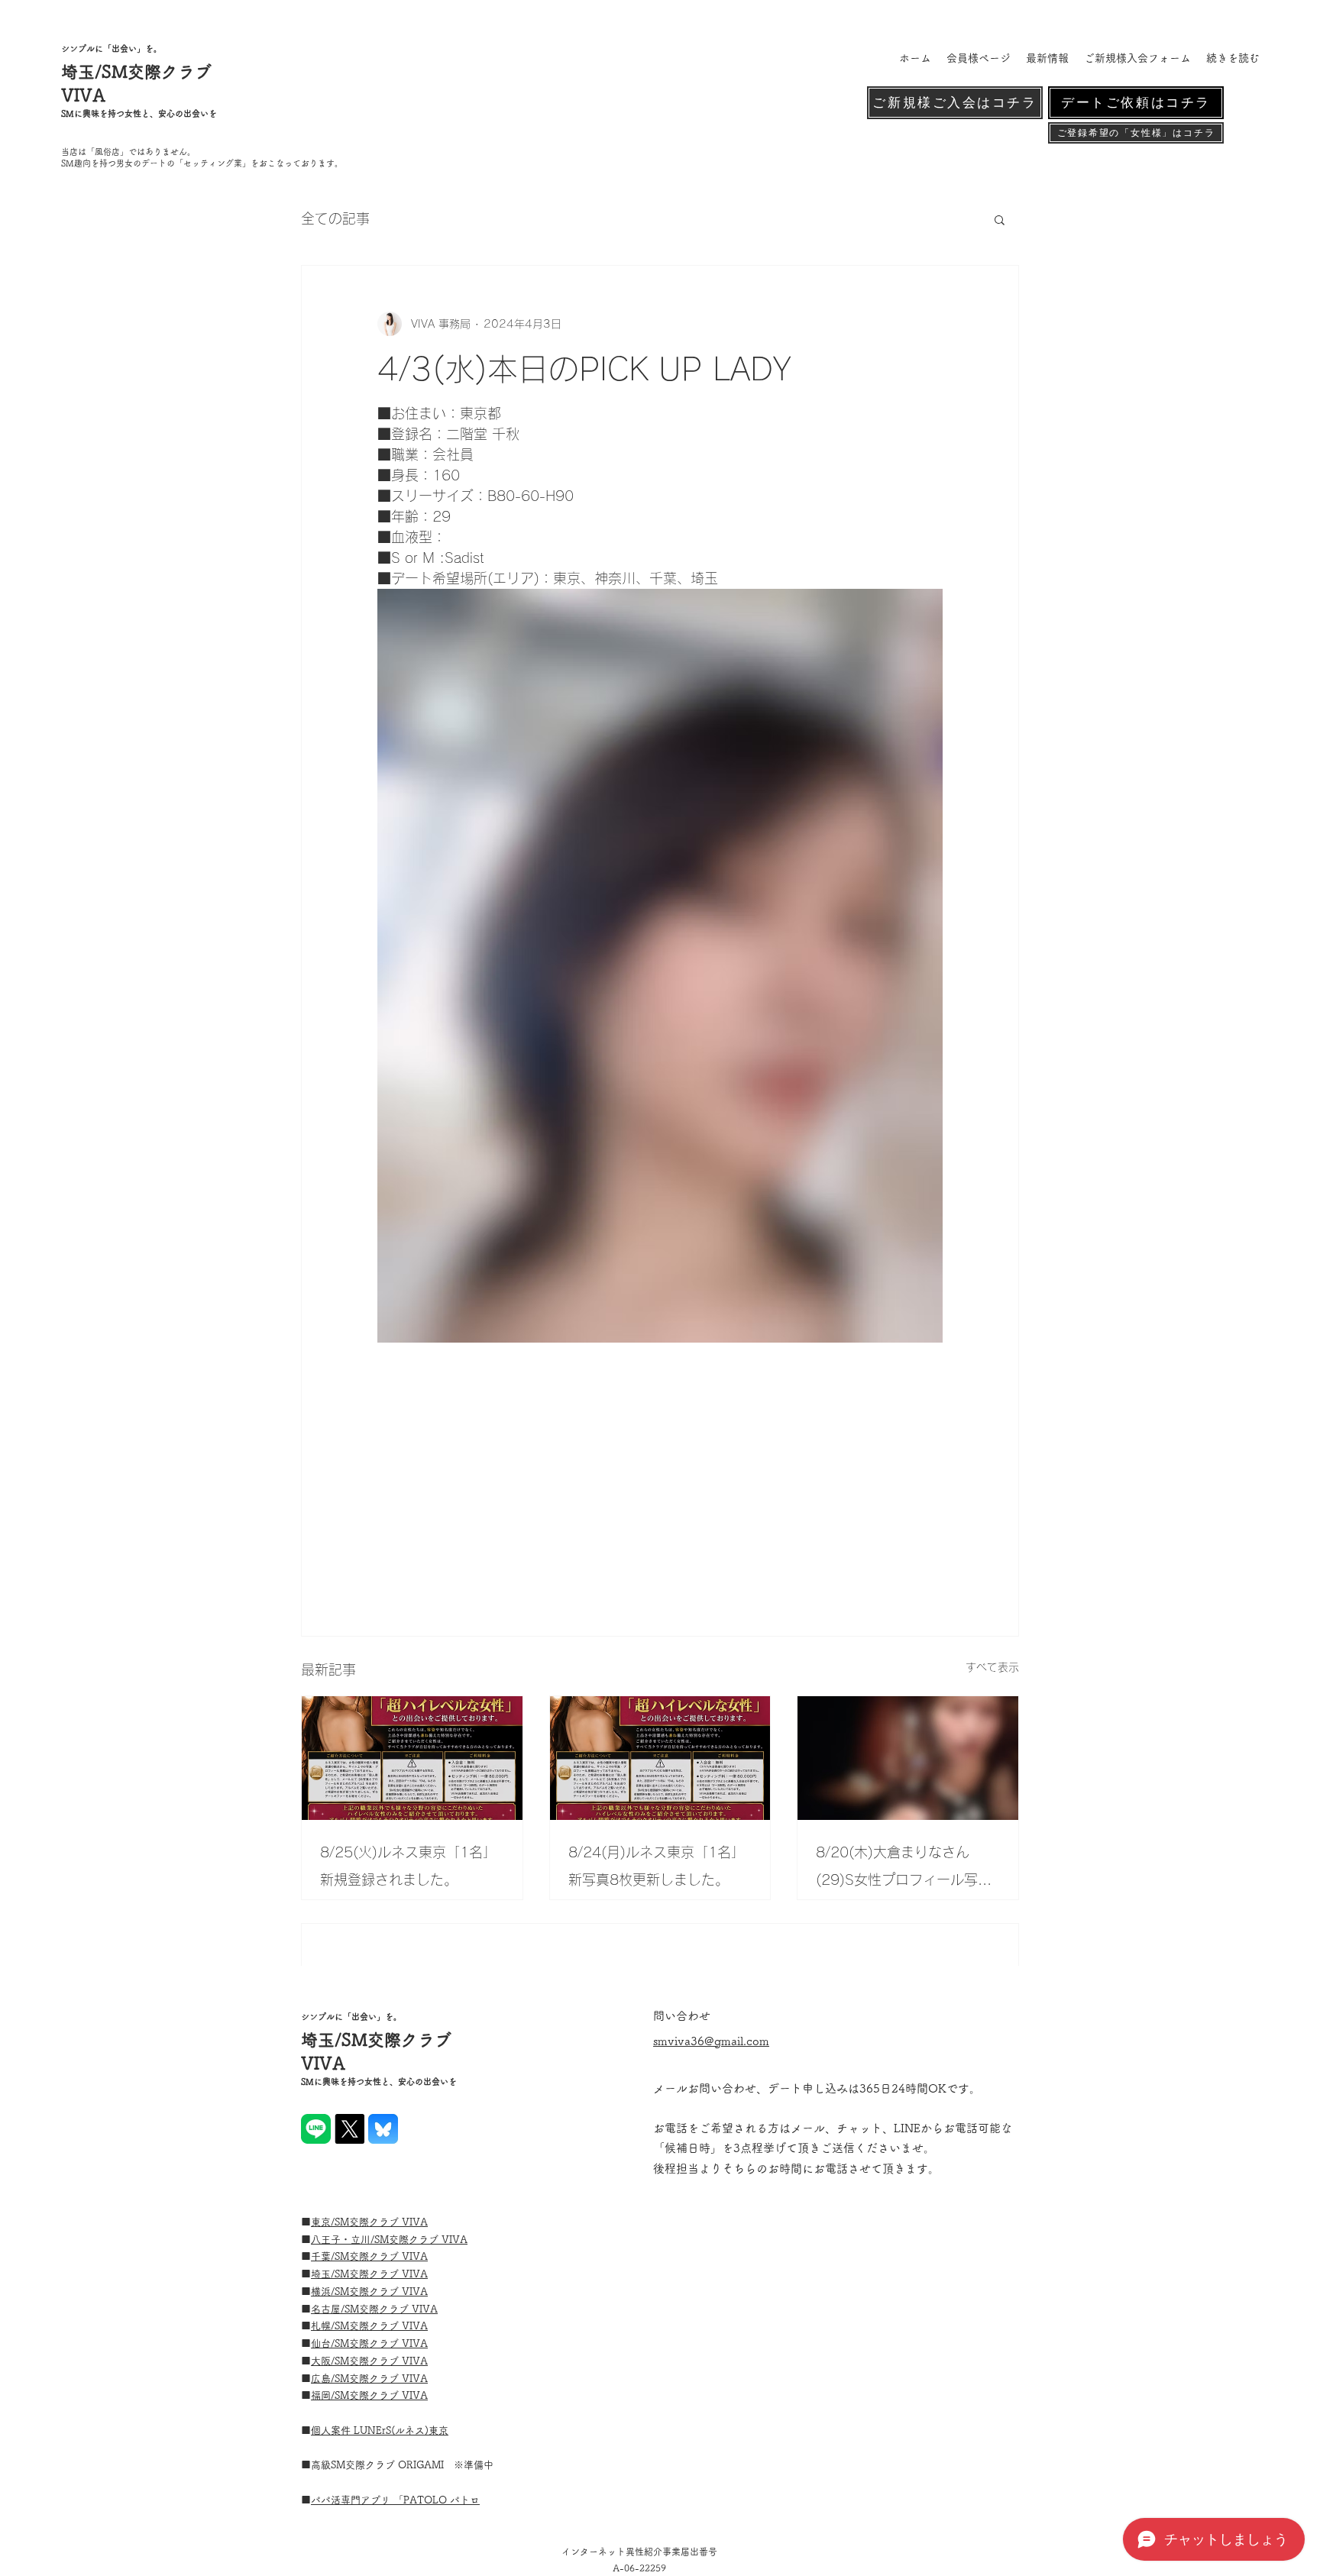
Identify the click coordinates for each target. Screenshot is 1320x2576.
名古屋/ (328, 2309)
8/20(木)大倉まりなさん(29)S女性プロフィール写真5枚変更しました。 (904, 1869)
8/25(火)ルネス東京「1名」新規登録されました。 (408, 1866)
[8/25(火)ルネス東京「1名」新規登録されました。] (412, 1758)
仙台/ (323, 2343)
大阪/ (323, 2361)
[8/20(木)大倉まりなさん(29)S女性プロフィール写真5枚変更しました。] (908, 1758)
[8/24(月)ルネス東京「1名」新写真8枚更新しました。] (660, 1758)
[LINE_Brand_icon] (316, 2129)
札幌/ (323, 2326)
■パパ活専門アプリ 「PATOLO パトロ (395, 2500)
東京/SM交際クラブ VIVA (369, 2222)
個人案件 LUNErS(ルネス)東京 (380, 2431)
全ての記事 (335, 218)
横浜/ (323, 2292)
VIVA (455, 2240)
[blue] (383, 2129)
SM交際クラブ (408, 2240)
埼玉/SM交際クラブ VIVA (369, 2274)
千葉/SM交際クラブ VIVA (369, 2256)
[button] (1000, 219)
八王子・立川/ (343, 2240)
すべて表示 (992, 1667)
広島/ (323, 2379)
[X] (349, 2129)
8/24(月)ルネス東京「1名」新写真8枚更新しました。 (657, 1866)
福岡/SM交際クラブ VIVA (369, 2395)
